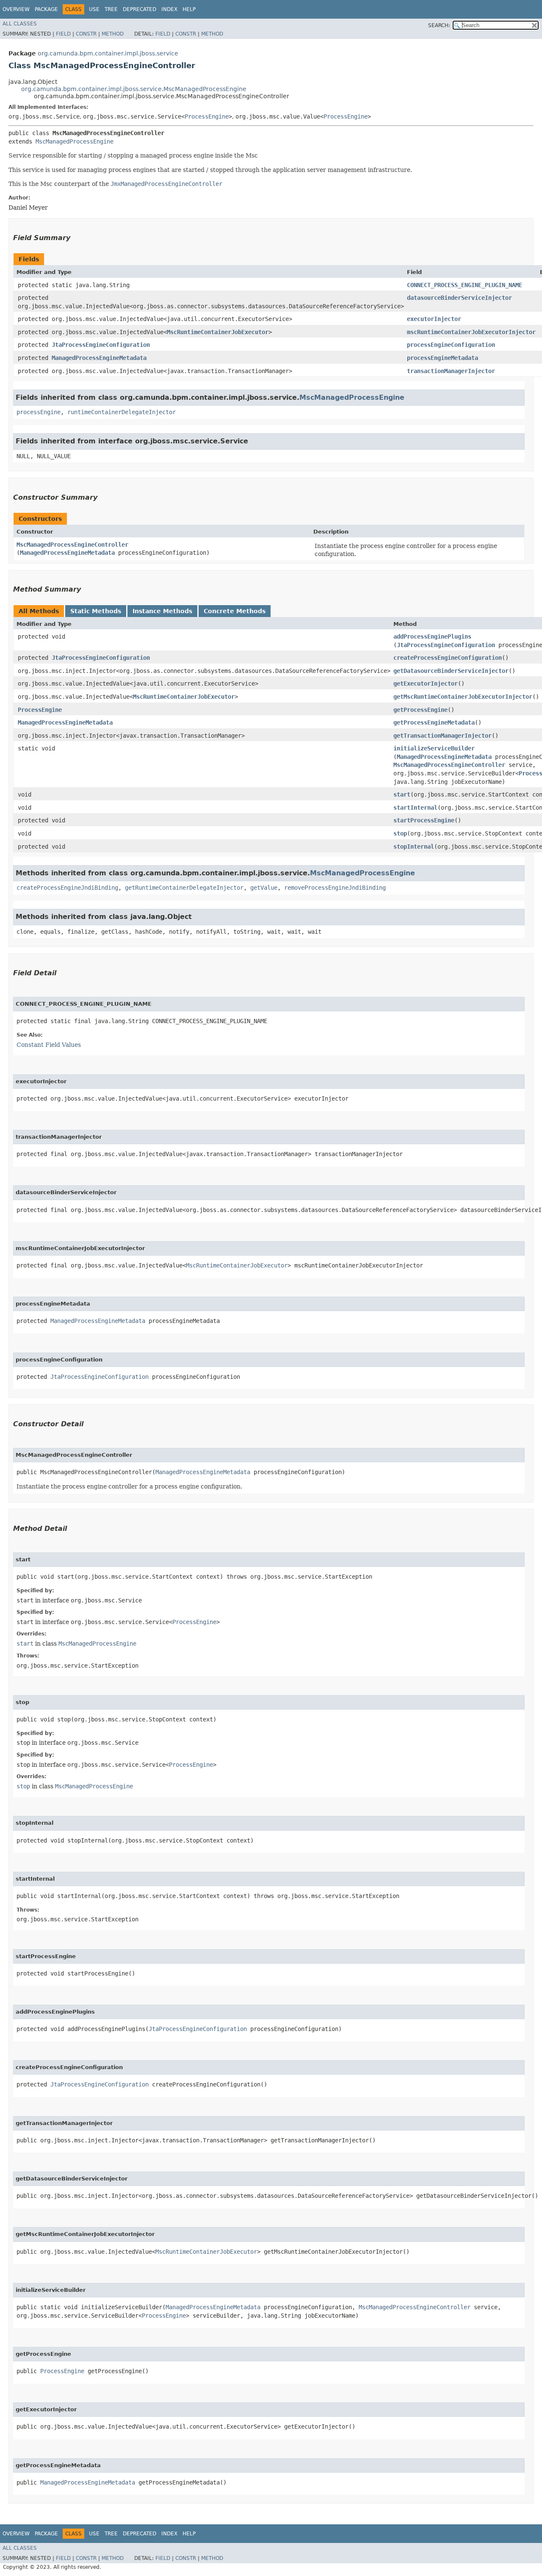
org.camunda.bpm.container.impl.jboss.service (108, 53)
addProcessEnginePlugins (432, 636)
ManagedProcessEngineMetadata (99, 358)
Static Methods (96, 611)
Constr (86, 34)
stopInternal (414, 847)
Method (113, 34)
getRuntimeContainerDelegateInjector (184, 888)
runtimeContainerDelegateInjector (122, 412)
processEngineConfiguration (451, 345)
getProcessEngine (420, 710)
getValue (264, 888)
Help (189, 9)
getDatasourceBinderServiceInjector (451, 671)
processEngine (39, 412)
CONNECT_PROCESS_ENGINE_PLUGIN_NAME (465, 285)
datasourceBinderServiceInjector (459, 298)
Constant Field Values (49, 1045)
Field (63, 34)
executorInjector (434, 319)
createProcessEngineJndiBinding (67, 888)
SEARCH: (439, 25)
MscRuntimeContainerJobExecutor (218, 332)
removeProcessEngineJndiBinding (335, 888)
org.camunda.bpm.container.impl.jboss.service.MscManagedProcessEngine (134, 89)
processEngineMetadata (442, 358)
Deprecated (140, 9)
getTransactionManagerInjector (442, 736)
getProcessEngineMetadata (434, 722)
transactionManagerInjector (451, 371)
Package (46, 9)
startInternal (415, 808)
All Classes (20, 24)
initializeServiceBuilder (434, 748)
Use (94, 9)
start (402, 794)
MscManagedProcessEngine (75, 141)
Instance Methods (162, 611)
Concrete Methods (235, 611)
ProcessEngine (207, 116)
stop (400, 833)
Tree (111, 9)
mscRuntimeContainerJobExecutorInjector (471, 332)
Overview (16, 9)
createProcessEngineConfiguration (448, 658)
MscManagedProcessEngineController (72, 545)
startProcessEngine (424, 820)
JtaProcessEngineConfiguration (101, 345)
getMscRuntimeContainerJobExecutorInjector (463, 697)
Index (169, 9)
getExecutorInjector (426, 683)
